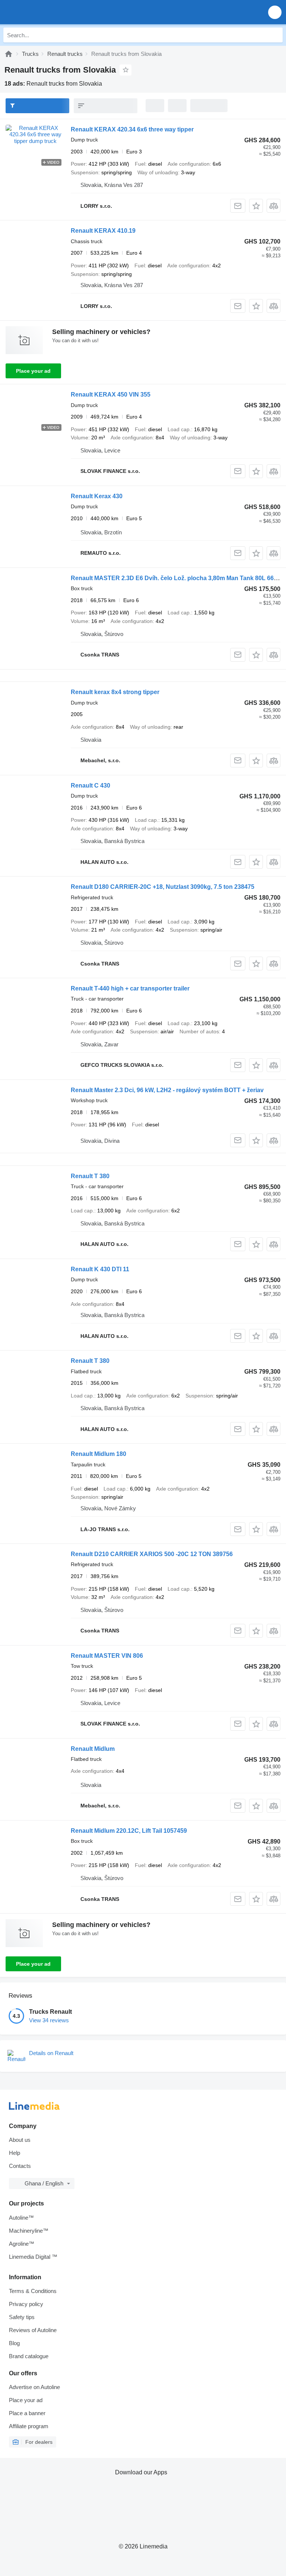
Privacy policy (26, 2304)
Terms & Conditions (33, 2291)
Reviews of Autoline (33, 2330)
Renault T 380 (90, 1176)
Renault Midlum (93, 1749)
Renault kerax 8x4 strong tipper (115, 692)
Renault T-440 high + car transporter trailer (130, 988)
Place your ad (33, 371)
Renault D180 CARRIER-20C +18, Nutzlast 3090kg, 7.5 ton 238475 (163, 887)
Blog (14, 2343)
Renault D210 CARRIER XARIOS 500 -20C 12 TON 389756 (152, 1554)
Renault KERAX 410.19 (103, 231)
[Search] (275, 35)
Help (15, 2153)
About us (20, 2140)
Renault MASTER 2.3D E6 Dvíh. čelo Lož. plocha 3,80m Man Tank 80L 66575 (177, 578)
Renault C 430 (90, 785)
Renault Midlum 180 (98, 1454)
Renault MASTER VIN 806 (107, 1656)
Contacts (20, 2166)
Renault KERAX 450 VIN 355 (111, 395)
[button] (275, 12)
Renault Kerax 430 (97, 496)
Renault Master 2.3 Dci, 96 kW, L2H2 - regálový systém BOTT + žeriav (167, 1090)
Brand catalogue (29, 2356)
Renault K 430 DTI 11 (100, 1269)
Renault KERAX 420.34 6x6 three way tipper (132, 129)
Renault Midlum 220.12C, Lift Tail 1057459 (129, 1831)
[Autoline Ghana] (48, 12)
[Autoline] (9, 54)
